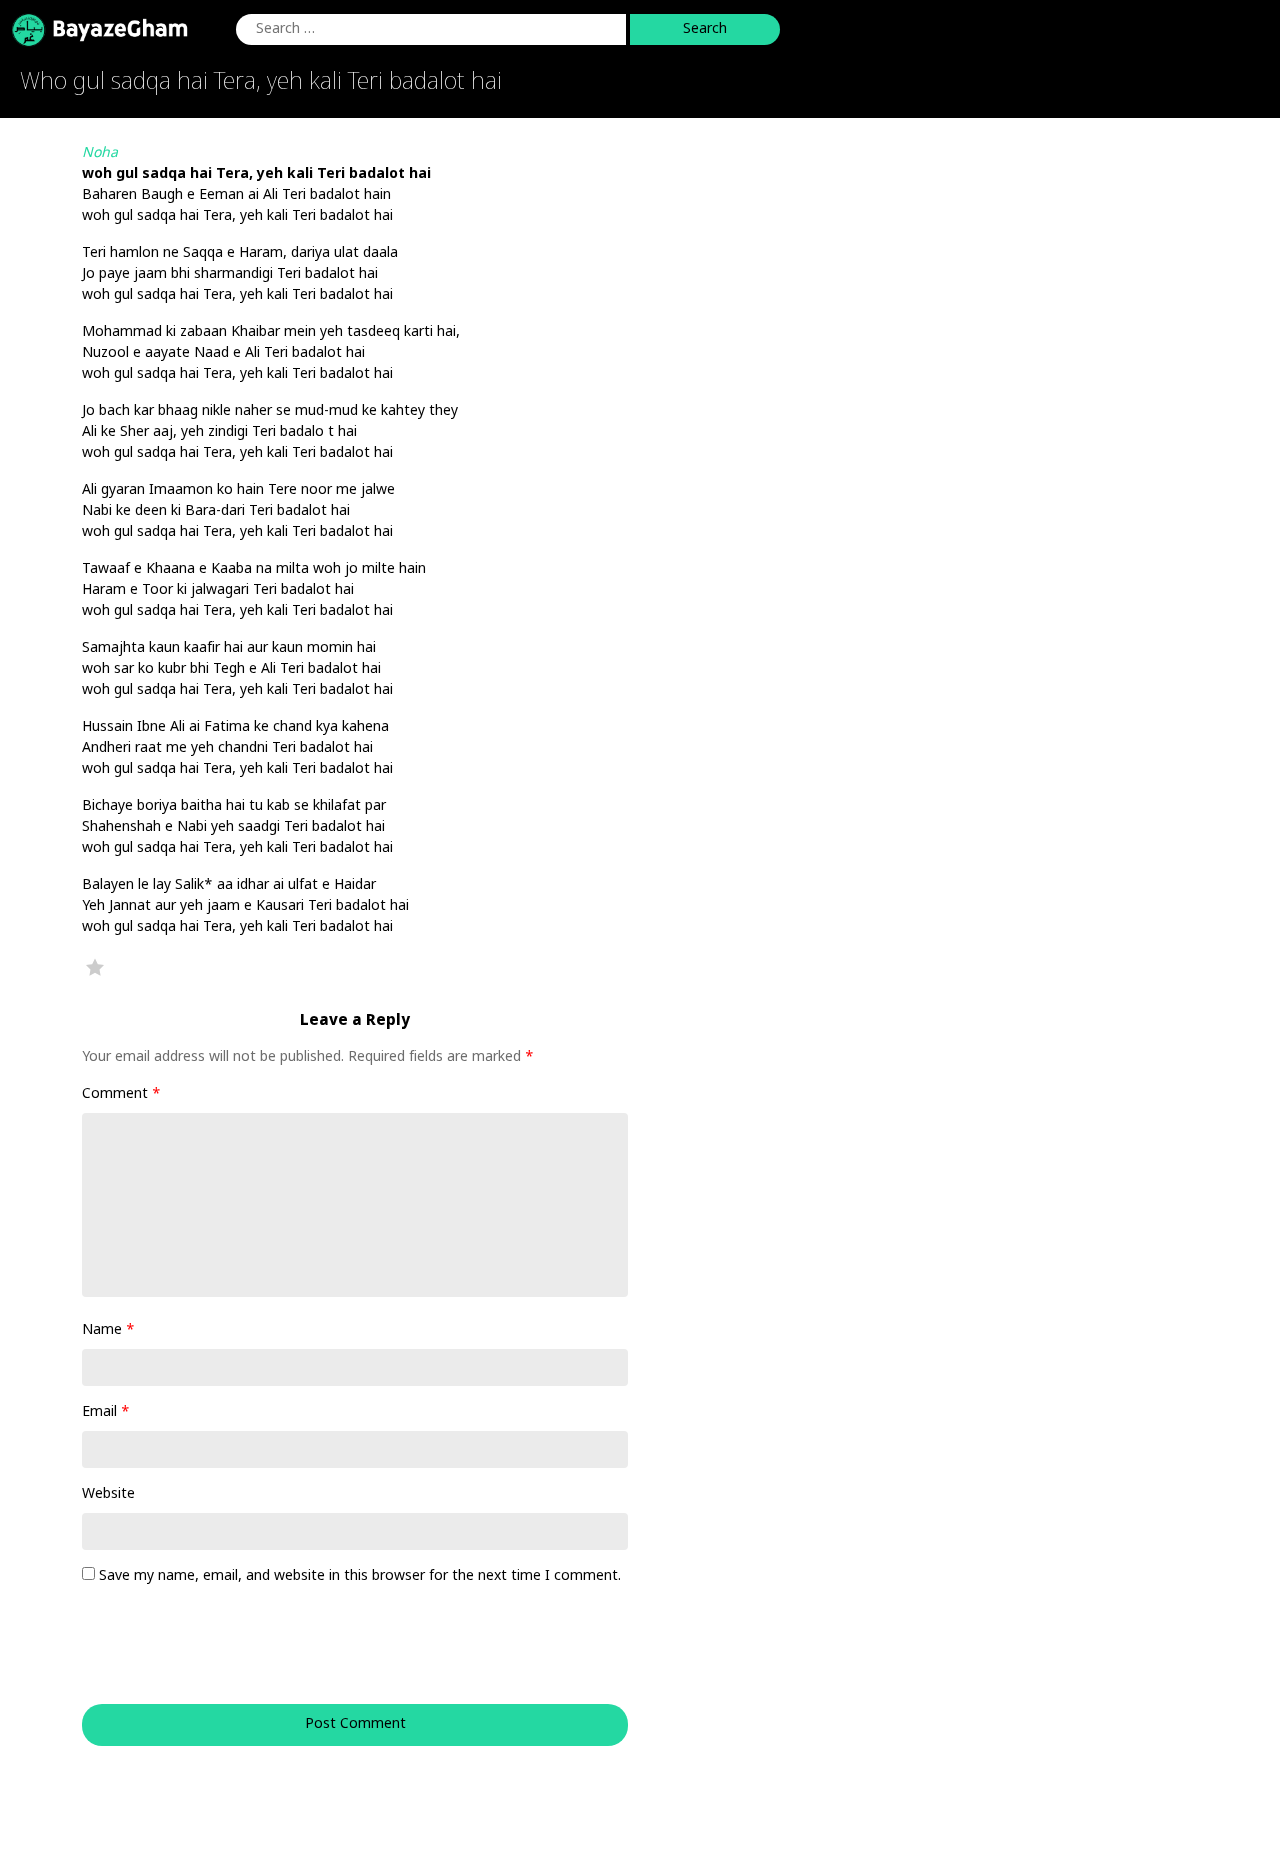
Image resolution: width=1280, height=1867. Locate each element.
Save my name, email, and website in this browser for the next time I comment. (360, 1576)
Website (108, 1494)
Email (106, 1412)
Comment (121, 1094)
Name (108, 1330)
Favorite (95, 967)
